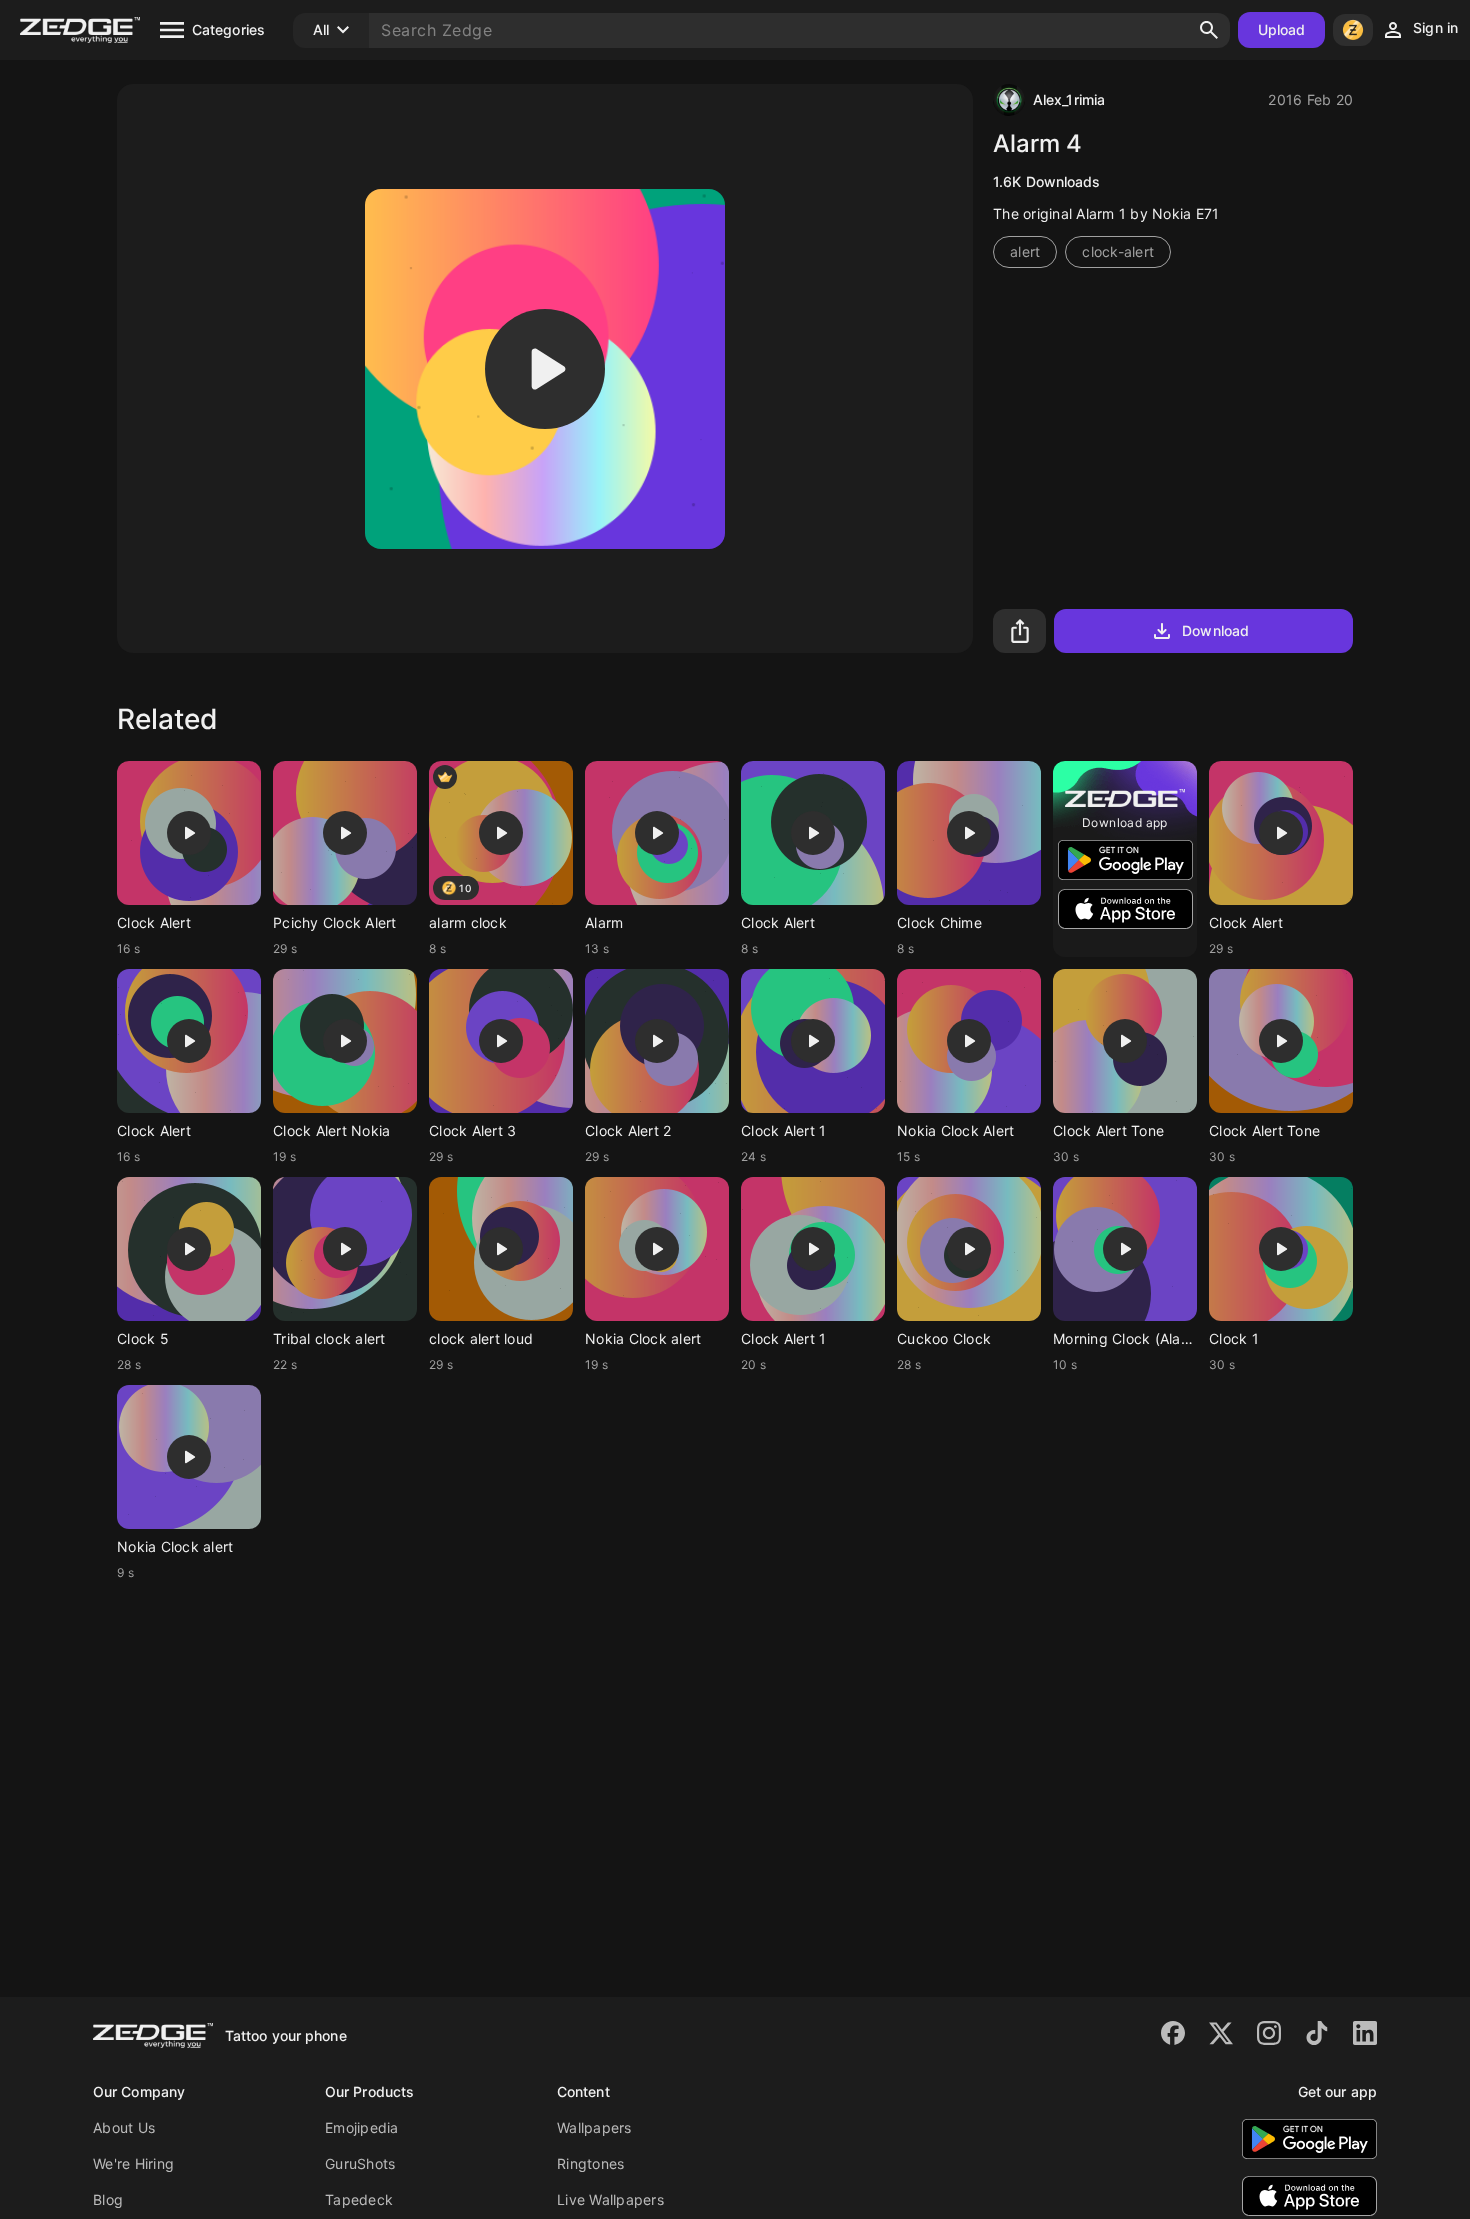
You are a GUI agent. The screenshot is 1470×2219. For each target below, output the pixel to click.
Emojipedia (362, 2127)
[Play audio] (545, 369)
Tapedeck (359, 2199)
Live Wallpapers (610, 2199)
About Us (124, 2127)
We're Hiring (133, 2163)
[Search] (1209, 30)
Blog (108, 2199)
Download (1215, 630)
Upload (1282, 29)
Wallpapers (594, 2127)
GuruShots (360, 2163)
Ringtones (590, 2163)
